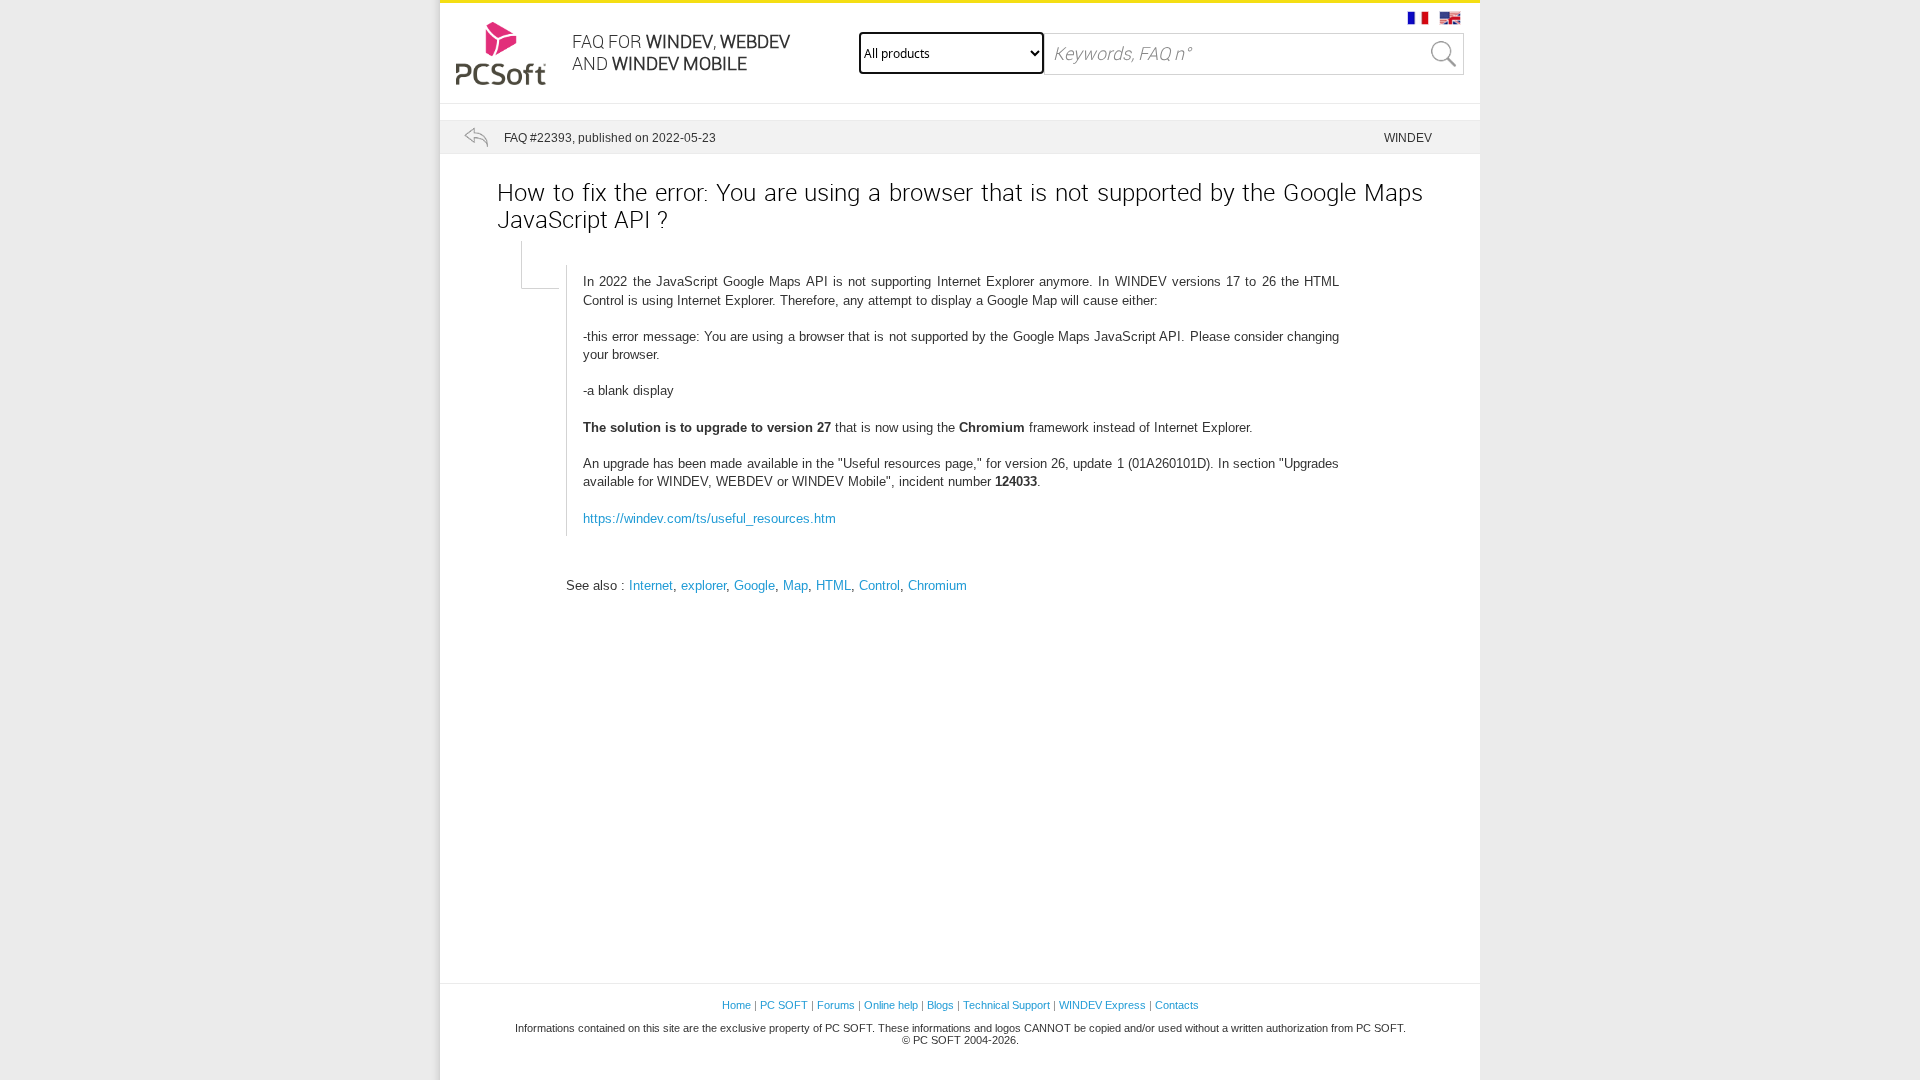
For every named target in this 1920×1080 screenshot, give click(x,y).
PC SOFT (784, 1005)
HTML (833, 585)
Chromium (937, 585)
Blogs (940, 1005)
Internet (651, 585)
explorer (703, 585)
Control (879, 585)
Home (736, 1005)
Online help (891, 1005)
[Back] (476, 137)
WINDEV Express (1102, 1005)
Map (795, 585)
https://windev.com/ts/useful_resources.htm (709, 518)
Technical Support (1008, 1005)
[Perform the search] (1444, 54)
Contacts (1177, 1005)
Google (754, 585)
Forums (836, 1005)
